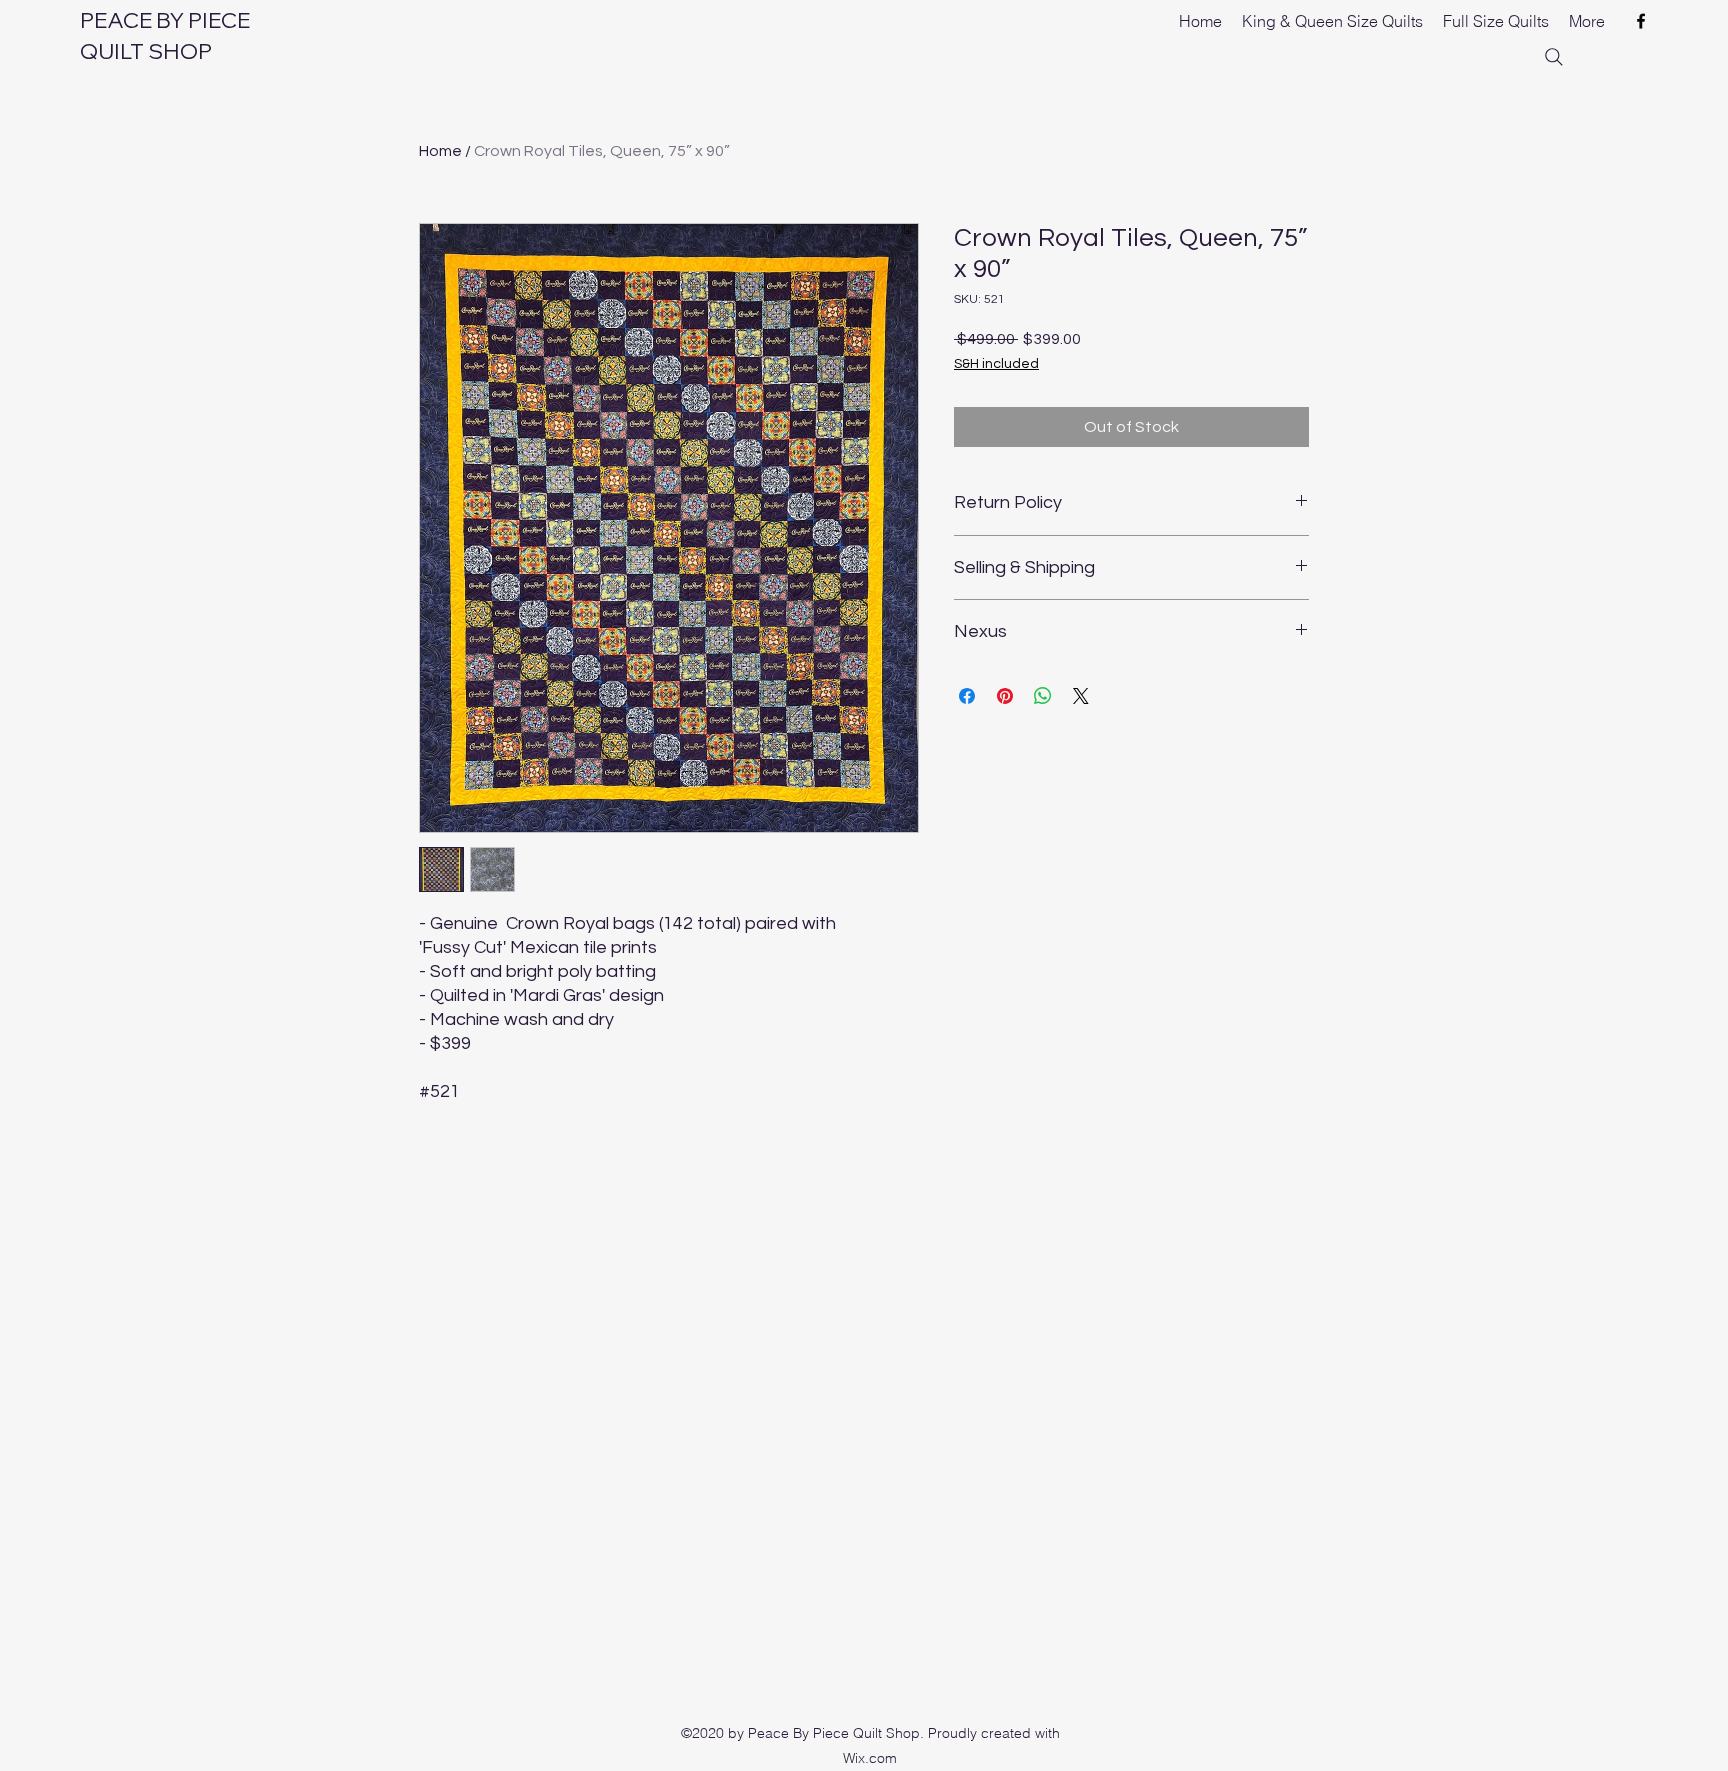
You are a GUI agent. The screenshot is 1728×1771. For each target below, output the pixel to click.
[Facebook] (1641, 21)
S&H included (996, 364)
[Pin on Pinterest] (1005, 696)
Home (440, 151)
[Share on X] (1081, 696)
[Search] (1554, 57)
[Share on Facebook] (967, 696)
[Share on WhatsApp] (1043, 696)
